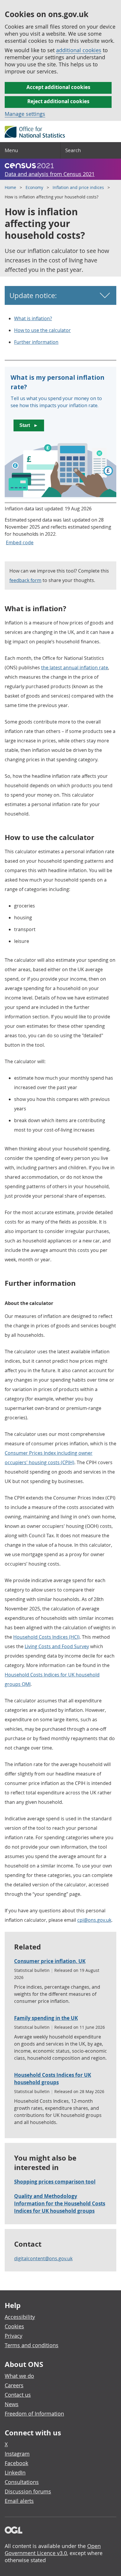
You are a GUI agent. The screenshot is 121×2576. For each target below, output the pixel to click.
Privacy (14, 2336)
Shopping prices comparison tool (55, 2182)
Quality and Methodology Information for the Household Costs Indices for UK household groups (60, 2203)
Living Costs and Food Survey (57, 1646)
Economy (34, 187)
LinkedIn (15, 2473)
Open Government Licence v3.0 (53, 2549)
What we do (19, 2376)
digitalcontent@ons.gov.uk (43, 2258)
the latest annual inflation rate (75, 668)
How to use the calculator (42, 330)
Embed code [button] (20, 543)
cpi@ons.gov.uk (94, 1920)
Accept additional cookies (58, 87)
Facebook (16, 2463)
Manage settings (25, 114)
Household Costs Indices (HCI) (46, 1637)
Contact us (18, 2395)
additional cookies (79, 50)
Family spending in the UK (46, 2018)
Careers (14, 2385)
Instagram (17, 2454)
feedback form (25, 580)
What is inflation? (33, 318)
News (12, 2404)
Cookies (14, 2326)
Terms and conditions (32, 2345)
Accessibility (20, 2317)
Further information (36, 342)
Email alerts (19, 2501)
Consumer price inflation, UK (50, 1961)
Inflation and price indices (78, 187)
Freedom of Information (34, 2414)
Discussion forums (28, 2491)
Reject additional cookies (58, 101)
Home (10, 187)
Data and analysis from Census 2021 (50, 174)
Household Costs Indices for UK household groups (53, 2079)
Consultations (22, 2482)
